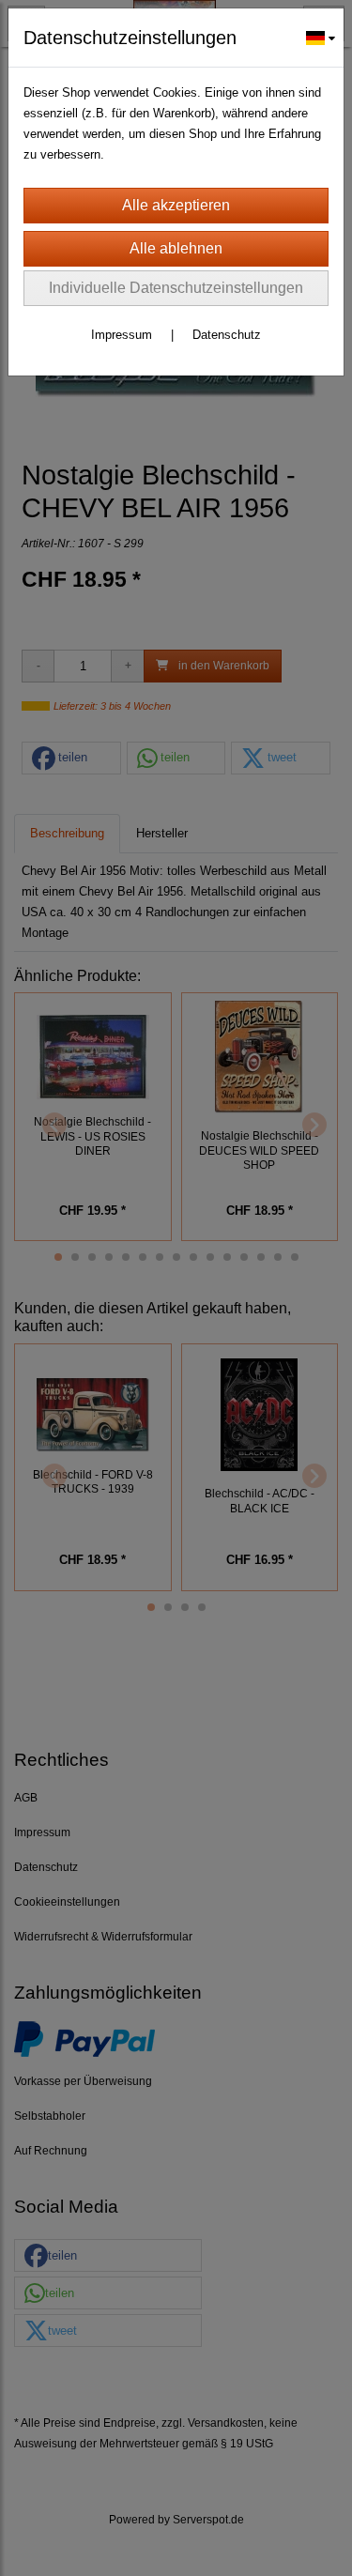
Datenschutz (227, 335)
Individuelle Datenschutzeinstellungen (176, 288)
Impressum (122, 335)
